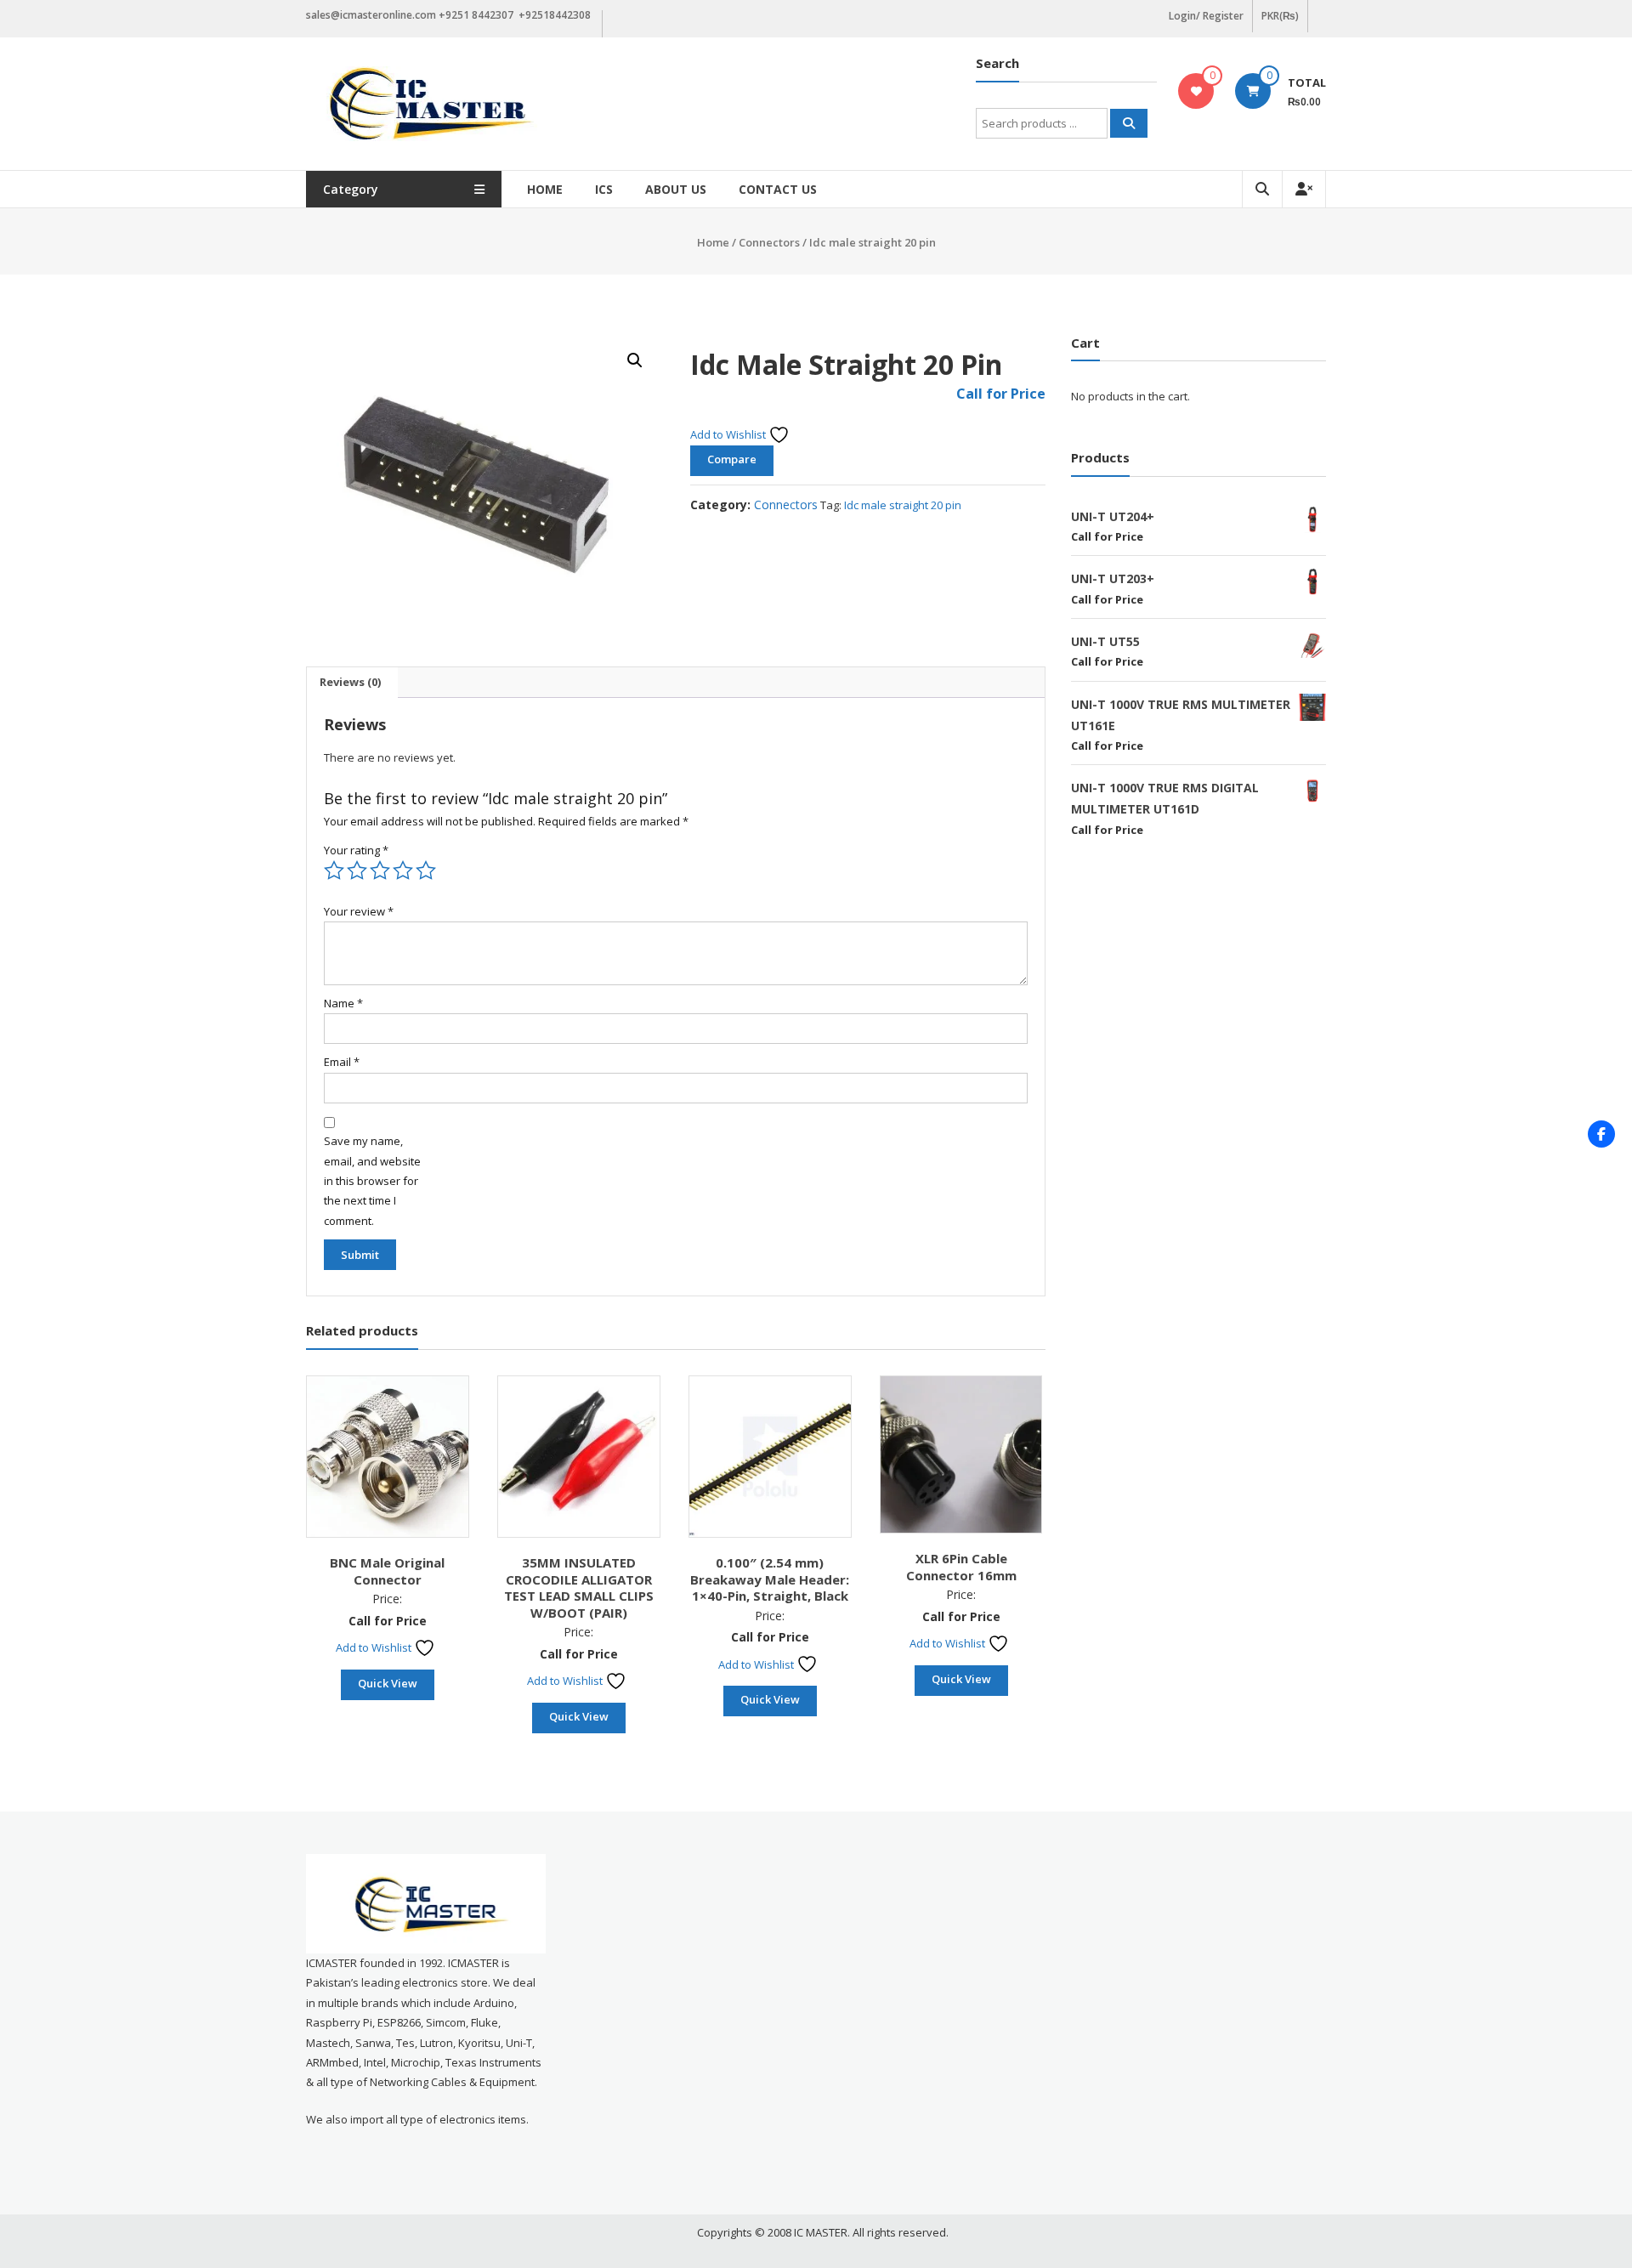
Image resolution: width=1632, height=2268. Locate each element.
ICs (604, 189)
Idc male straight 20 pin (903, 505)
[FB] (1601, 1134)
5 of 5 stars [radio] (426, 870)
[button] (635, 360)
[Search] (1129, 123)
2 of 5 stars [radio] (357, 870)
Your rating (356, 850)
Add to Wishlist (729, 434)
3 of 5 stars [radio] (380, 870)
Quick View (388, 1683)
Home (545, 189)
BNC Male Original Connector (387, 1571)
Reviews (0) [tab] (350, 682)
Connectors (769, 242)
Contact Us (778, 189)
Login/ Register (1206, 16)
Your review (359, 911)
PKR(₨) (1280, 16)
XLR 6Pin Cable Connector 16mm (961, 1567)
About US (676, 189)
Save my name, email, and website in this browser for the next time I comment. (372, 1181)
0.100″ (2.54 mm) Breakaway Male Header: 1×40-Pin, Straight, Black (770, 1579)
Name (343, 1003)
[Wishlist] (1196, 91)
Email (342, 1062)
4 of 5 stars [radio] (403, 870)
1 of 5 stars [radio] (334, 870)
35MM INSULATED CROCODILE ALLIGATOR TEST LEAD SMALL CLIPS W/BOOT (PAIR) (579, 1588)
